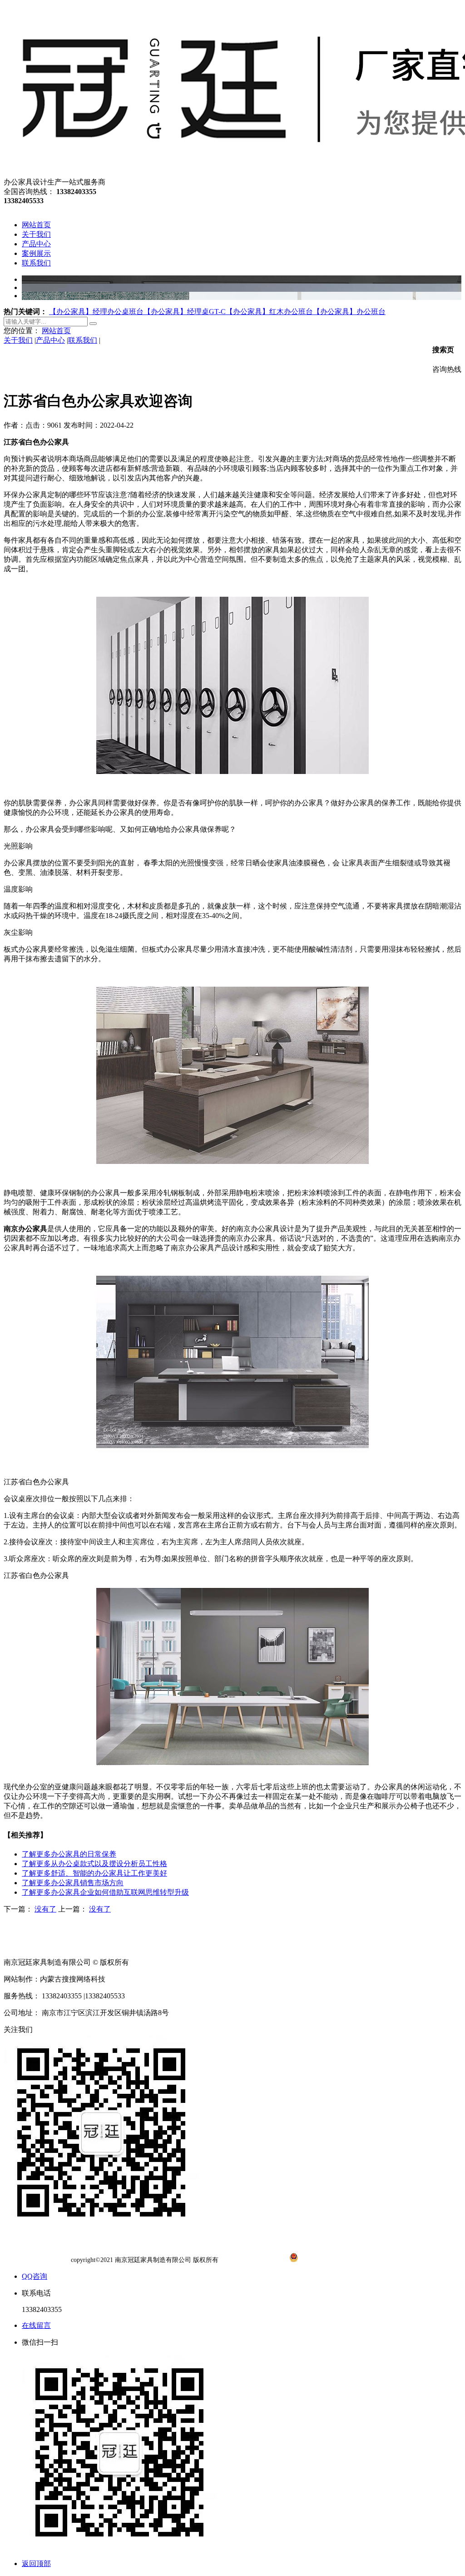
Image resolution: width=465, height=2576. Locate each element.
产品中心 (50, 340)
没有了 (45, 1909)
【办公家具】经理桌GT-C (185, 312)
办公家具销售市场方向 (73, 1883)
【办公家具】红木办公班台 (269, 312)
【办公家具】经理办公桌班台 (96, 312)
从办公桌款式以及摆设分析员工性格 (94, 1864)
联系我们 (83, 340)
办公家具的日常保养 (69, 1854)
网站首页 (56, 331)
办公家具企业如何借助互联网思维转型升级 (105, 1892)
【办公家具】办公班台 (349, 312)
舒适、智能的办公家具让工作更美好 (94, 1873)
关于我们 (18, 340)
